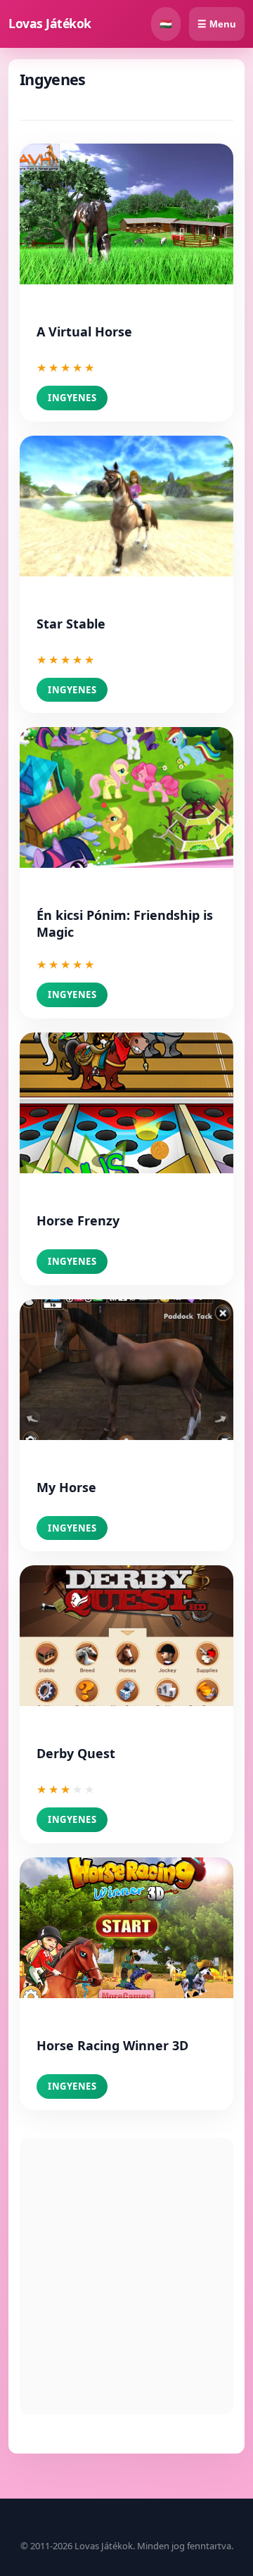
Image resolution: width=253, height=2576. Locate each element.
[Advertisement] (126, 2276)
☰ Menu (217, 24)
